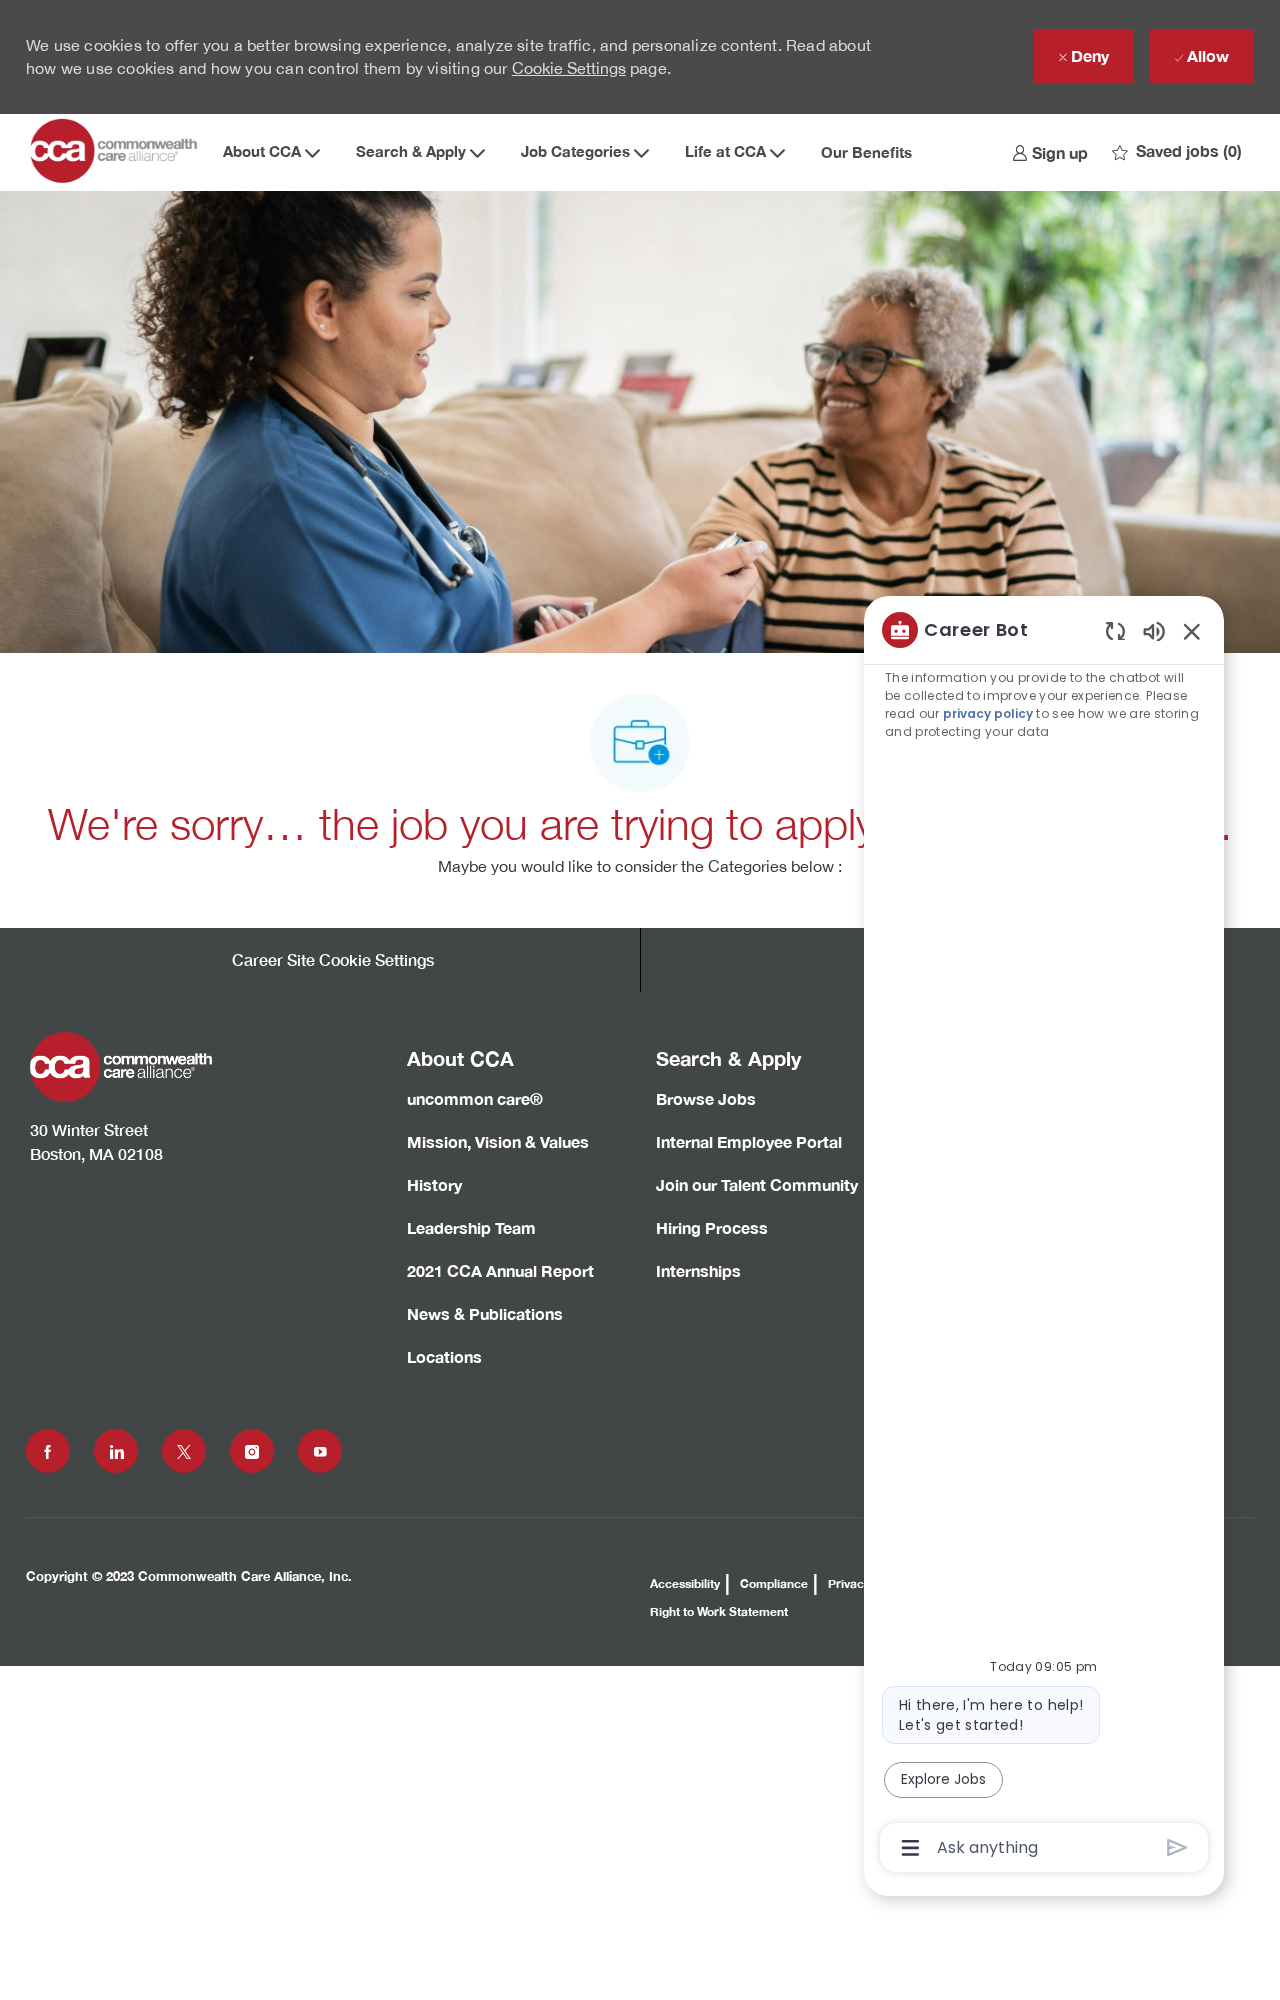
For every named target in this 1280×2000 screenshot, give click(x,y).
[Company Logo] (115, 152)
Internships (698, 1270)
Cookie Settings (569, 68)
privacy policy (988, 713)
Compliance (774, 1583)
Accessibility (685, 1583)
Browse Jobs (706, 1098)
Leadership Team (471, 1227)
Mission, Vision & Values (498, 1141)
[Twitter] (184, 1451)
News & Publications (485, 1313)
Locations (444, 1356)
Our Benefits (866, 152)
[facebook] (48, 1451)
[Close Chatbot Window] (1192, 631)
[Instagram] (252, 1451)
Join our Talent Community (757, 1184)
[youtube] (320, 1451)
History (434, 1184)
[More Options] (910, 1848)
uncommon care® (475, 1098)
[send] (1177, 1847)
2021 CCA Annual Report (500, 1270)
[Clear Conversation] (1115, 630)
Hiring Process (712, 1227)
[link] (1050, 152)
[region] (1044, 1237)
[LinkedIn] (116, 1451)
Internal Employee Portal (749, 1141)
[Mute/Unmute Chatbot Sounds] (1154, 630)
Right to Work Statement (719, 1611)
